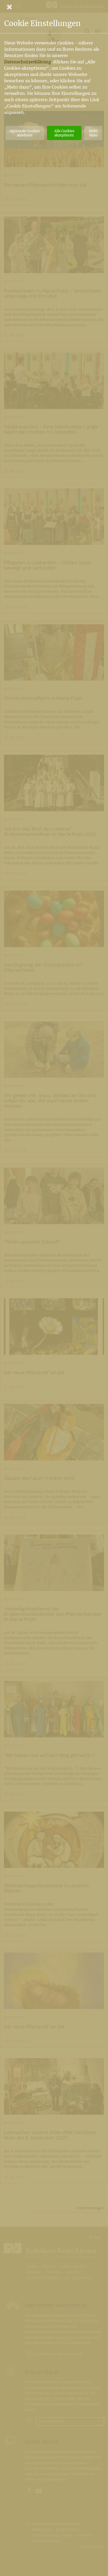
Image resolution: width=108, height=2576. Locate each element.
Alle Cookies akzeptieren (64, 133)
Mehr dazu (93, 133)
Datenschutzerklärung (28, 62)
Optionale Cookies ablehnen (25, 133)
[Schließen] (54, 7)
